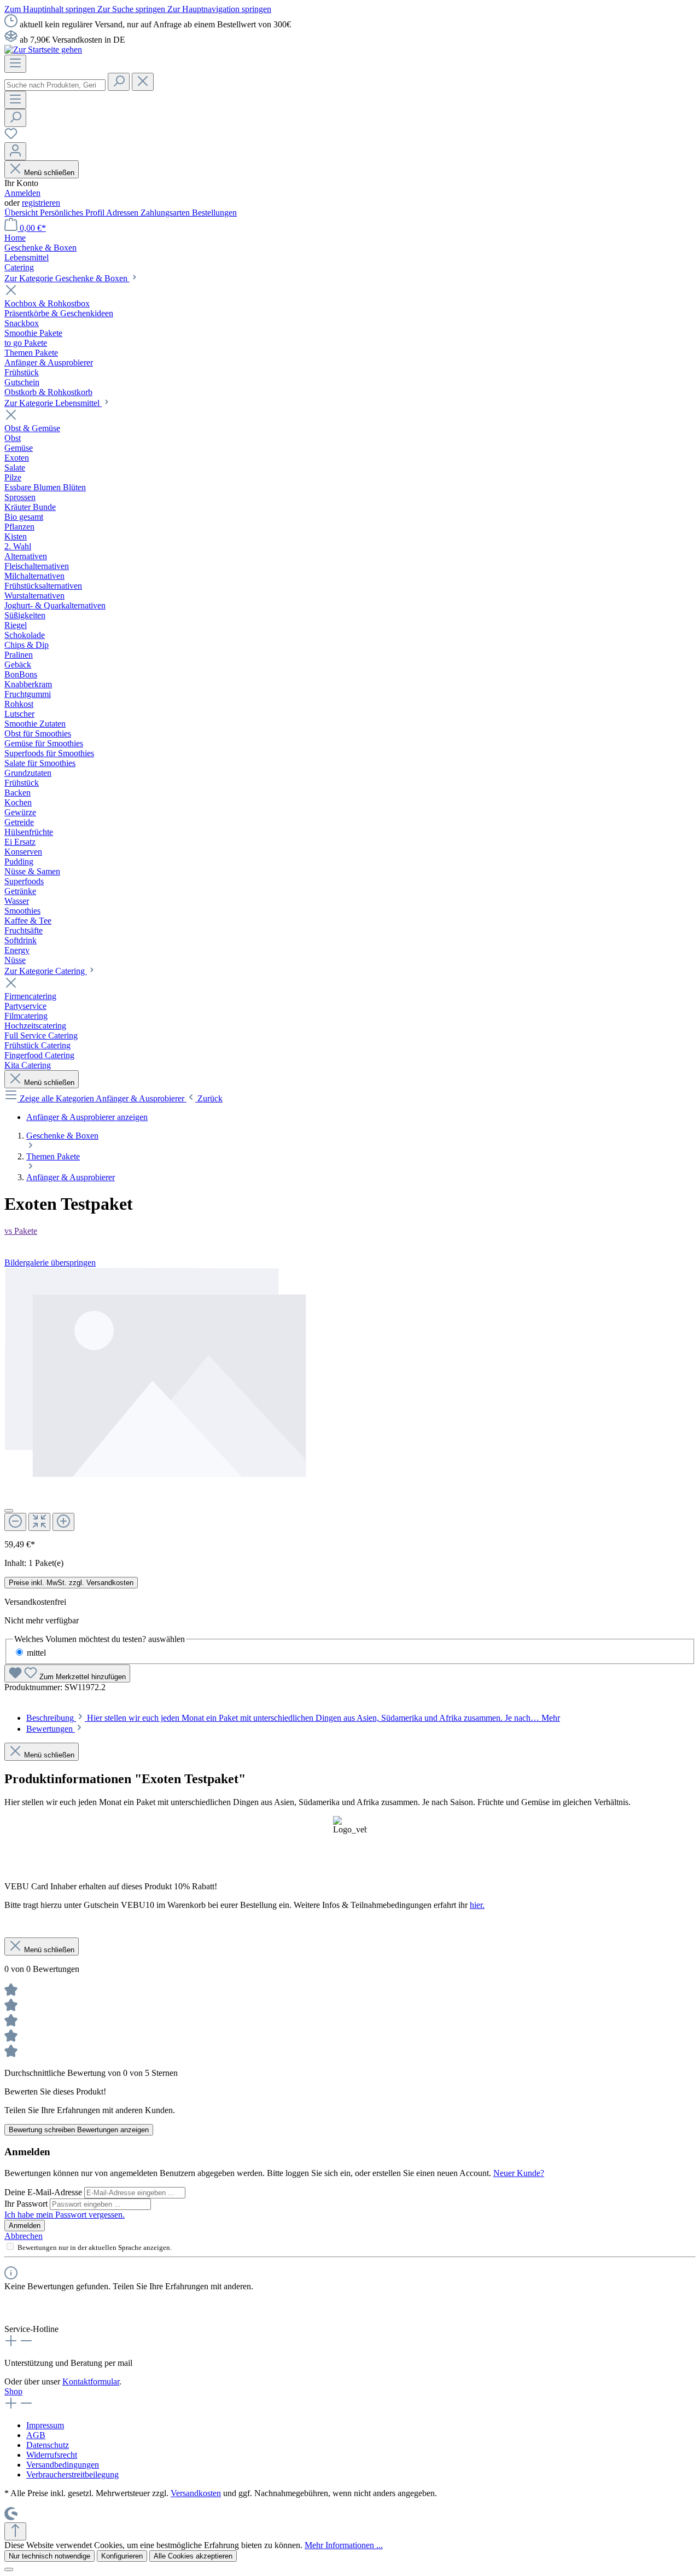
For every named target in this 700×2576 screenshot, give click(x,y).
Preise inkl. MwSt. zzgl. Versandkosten (71, 1583)
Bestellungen (214, 213)
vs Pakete (21, 1231)
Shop (13, 2391)
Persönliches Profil (73, 213)
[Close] (9, 1511)
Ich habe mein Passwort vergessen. (65, 2215)
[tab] (293, 1718)
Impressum (45, 2425)
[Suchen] (119, 82)
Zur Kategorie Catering (46, 971)
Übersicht (22, 213)
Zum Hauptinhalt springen (51, 9)
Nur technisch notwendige (49, 2556)
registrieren (41, 203)
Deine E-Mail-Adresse (44, 2192)
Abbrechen (24, 2236)
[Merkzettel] (11, 137)
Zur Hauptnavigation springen (219, 9)
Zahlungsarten (166, 213)
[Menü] (15, 64)
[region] (350, 1399)
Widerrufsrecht (52, 2455)
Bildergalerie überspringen (50, 1263)
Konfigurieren (122, 2556)
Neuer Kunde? (519, 2173)
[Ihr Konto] (15, 151)
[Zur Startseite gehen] (43, 50)
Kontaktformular (91, 2381)
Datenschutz (48, 2445)
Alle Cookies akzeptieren (193, 2556)
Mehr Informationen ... (344, 2545)
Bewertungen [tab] (51, 1729)
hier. (477, 1905)
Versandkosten (196, 2493)
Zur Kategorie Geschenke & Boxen (67, 278)
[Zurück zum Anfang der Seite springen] (15, 2531)
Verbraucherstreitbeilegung (72, 2475)
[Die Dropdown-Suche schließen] (143, 82)
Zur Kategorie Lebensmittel (53, 403)
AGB (36, 2435)
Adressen (123, 213)
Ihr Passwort (27, 2204)
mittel (36, 1653)
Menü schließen (49, 173)
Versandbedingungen (63, 2465)
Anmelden (22, 193)
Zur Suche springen (132, 9)
